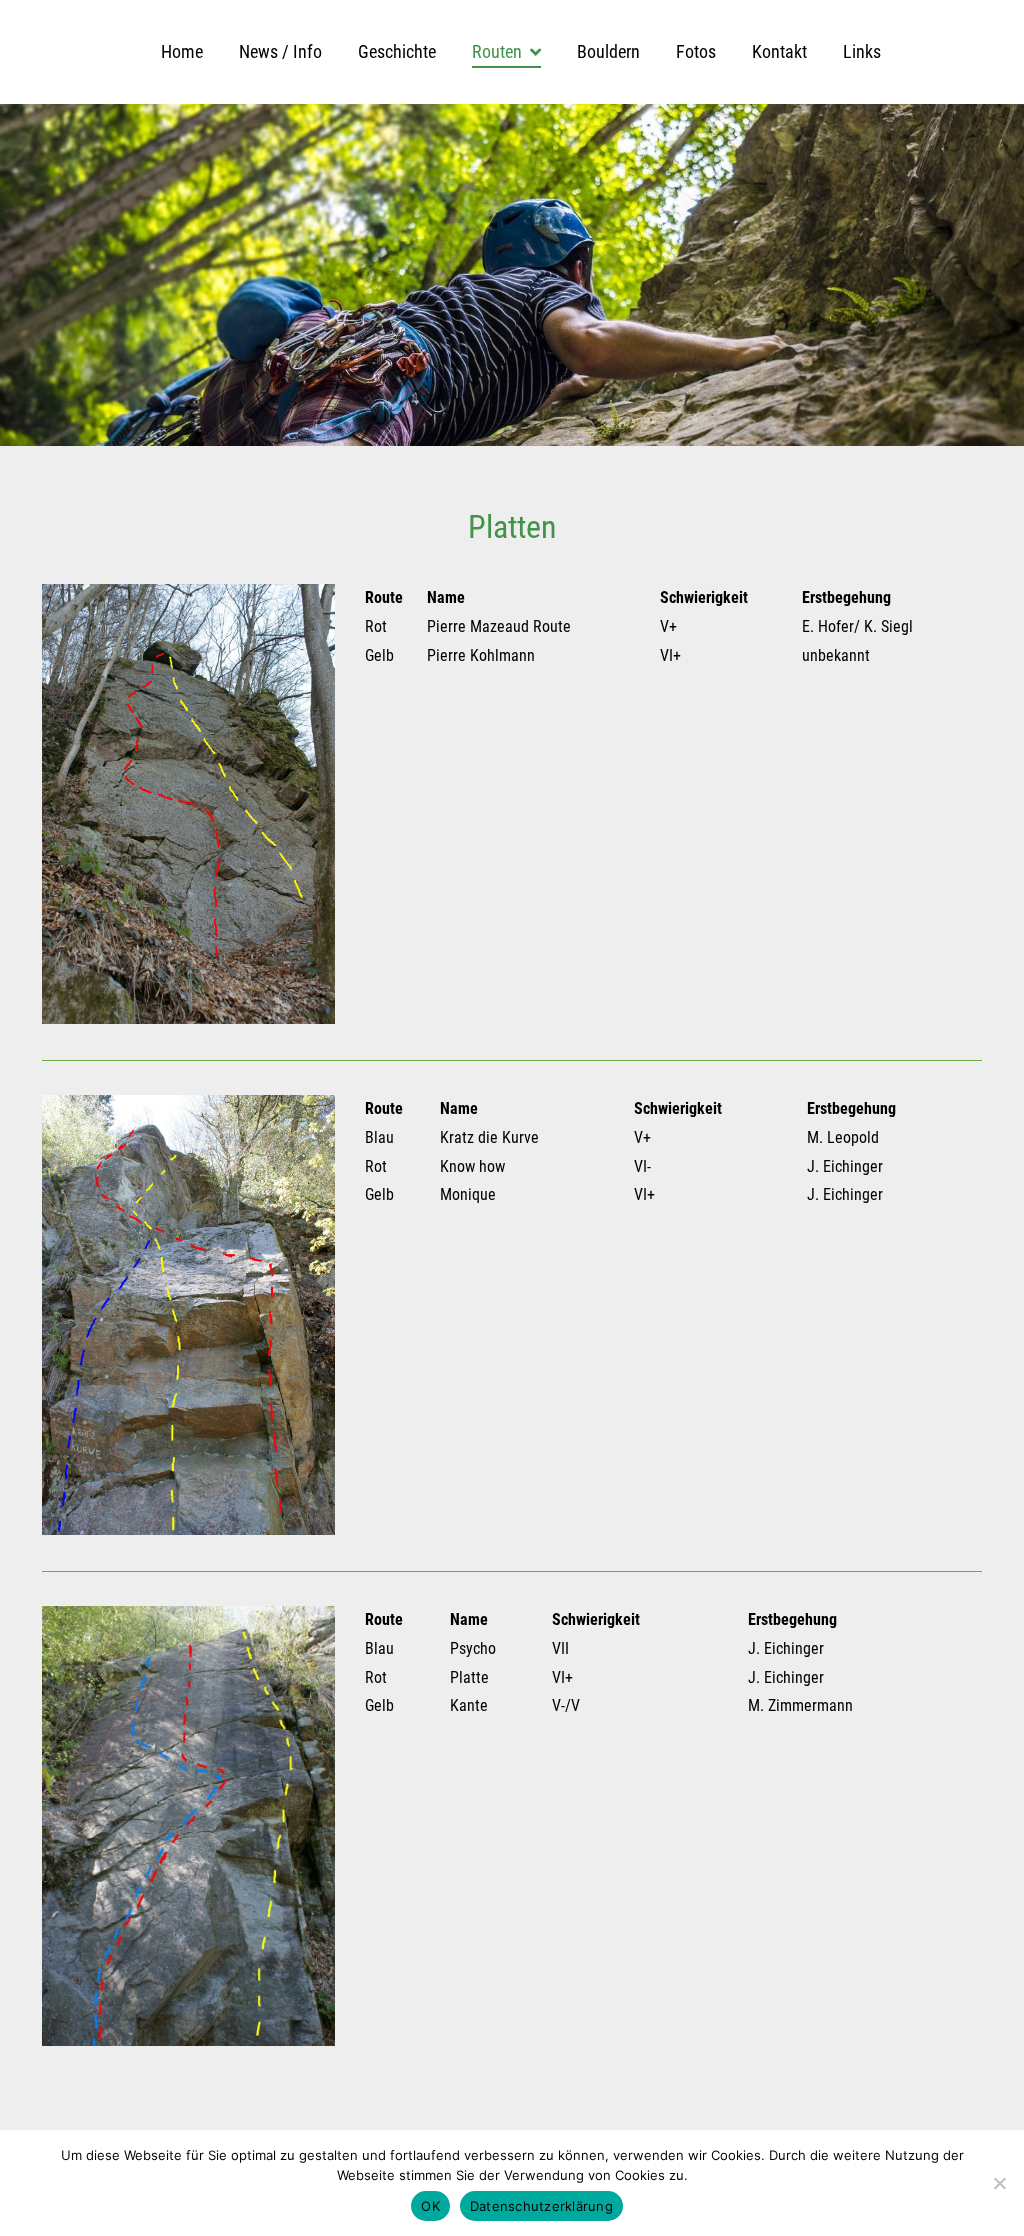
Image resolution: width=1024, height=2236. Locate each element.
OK (430, 2206)
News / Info (280, 51)
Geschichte (397, 51)
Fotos (696, 51)
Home (182, 51)
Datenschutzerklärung (541, 2206)
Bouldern (608, 51)
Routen (497, 51)
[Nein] (999, 2183)
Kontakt (779, 51)
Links (862, 51)
